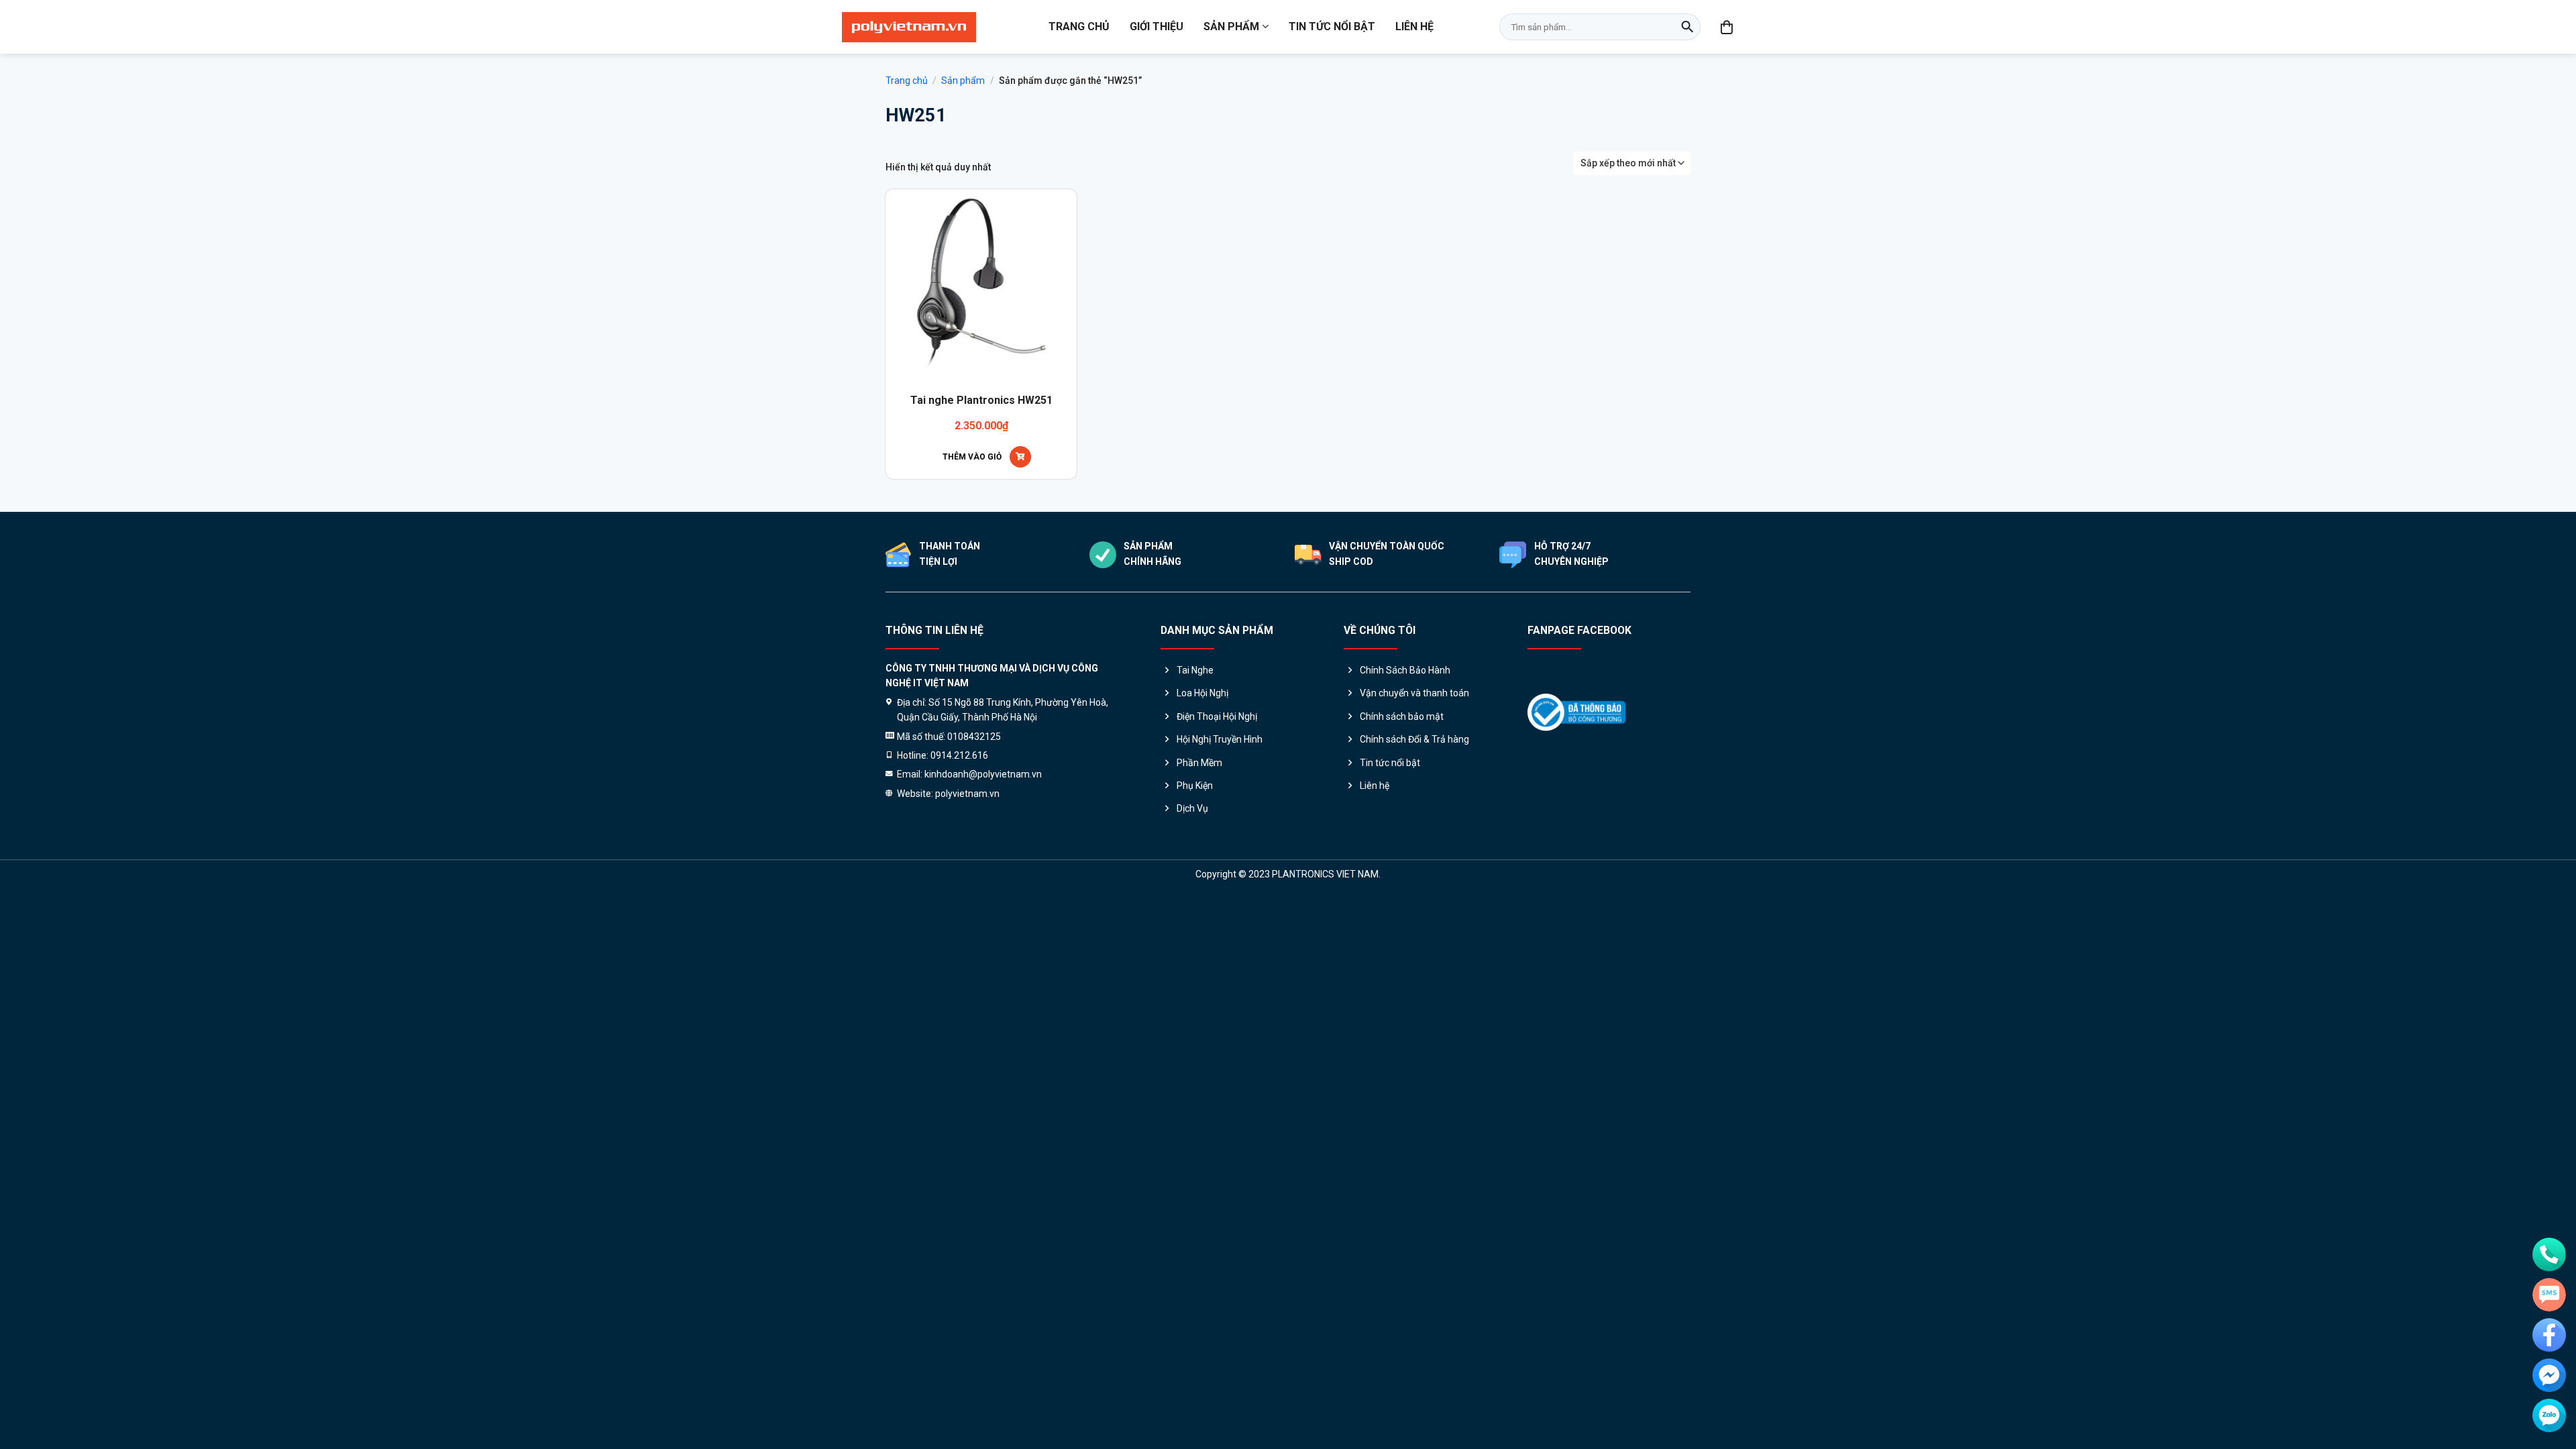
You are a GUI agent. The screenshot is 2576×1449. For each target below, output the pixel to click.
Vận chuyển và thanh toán (1414, 693)
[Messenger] (2549, 1375)
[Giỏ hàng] (1727, 27)
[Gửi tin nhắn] (2549, 1295)
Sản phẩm (1231, 26)
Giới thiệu (1157, 26)
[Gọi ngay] (2549, 1254)
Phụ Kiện (1195, 786)
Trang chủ (1079, 26)
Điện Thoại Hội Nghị (1217, 716)
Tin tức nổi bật (1332, 26)
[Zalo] (2549, 1415)
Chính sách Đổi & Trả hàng (1414, 739)
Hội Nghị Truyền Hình (1220, 739)
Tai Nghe (1195, 670)
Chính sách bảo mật (1402, 716)
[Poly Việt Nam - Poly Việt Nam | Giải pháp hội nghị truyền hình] (909, 27)
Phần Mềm (1199, 763)
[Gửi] (1687, 27)
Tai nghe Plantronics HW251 (981, 400)
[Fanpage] (2549, 1335)
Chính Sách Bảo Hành (1405, 670)
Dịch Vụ (1192, 808)
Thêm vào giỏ (972, 457)
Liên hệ (1414, 26)
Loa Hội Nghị (1202, 693)
